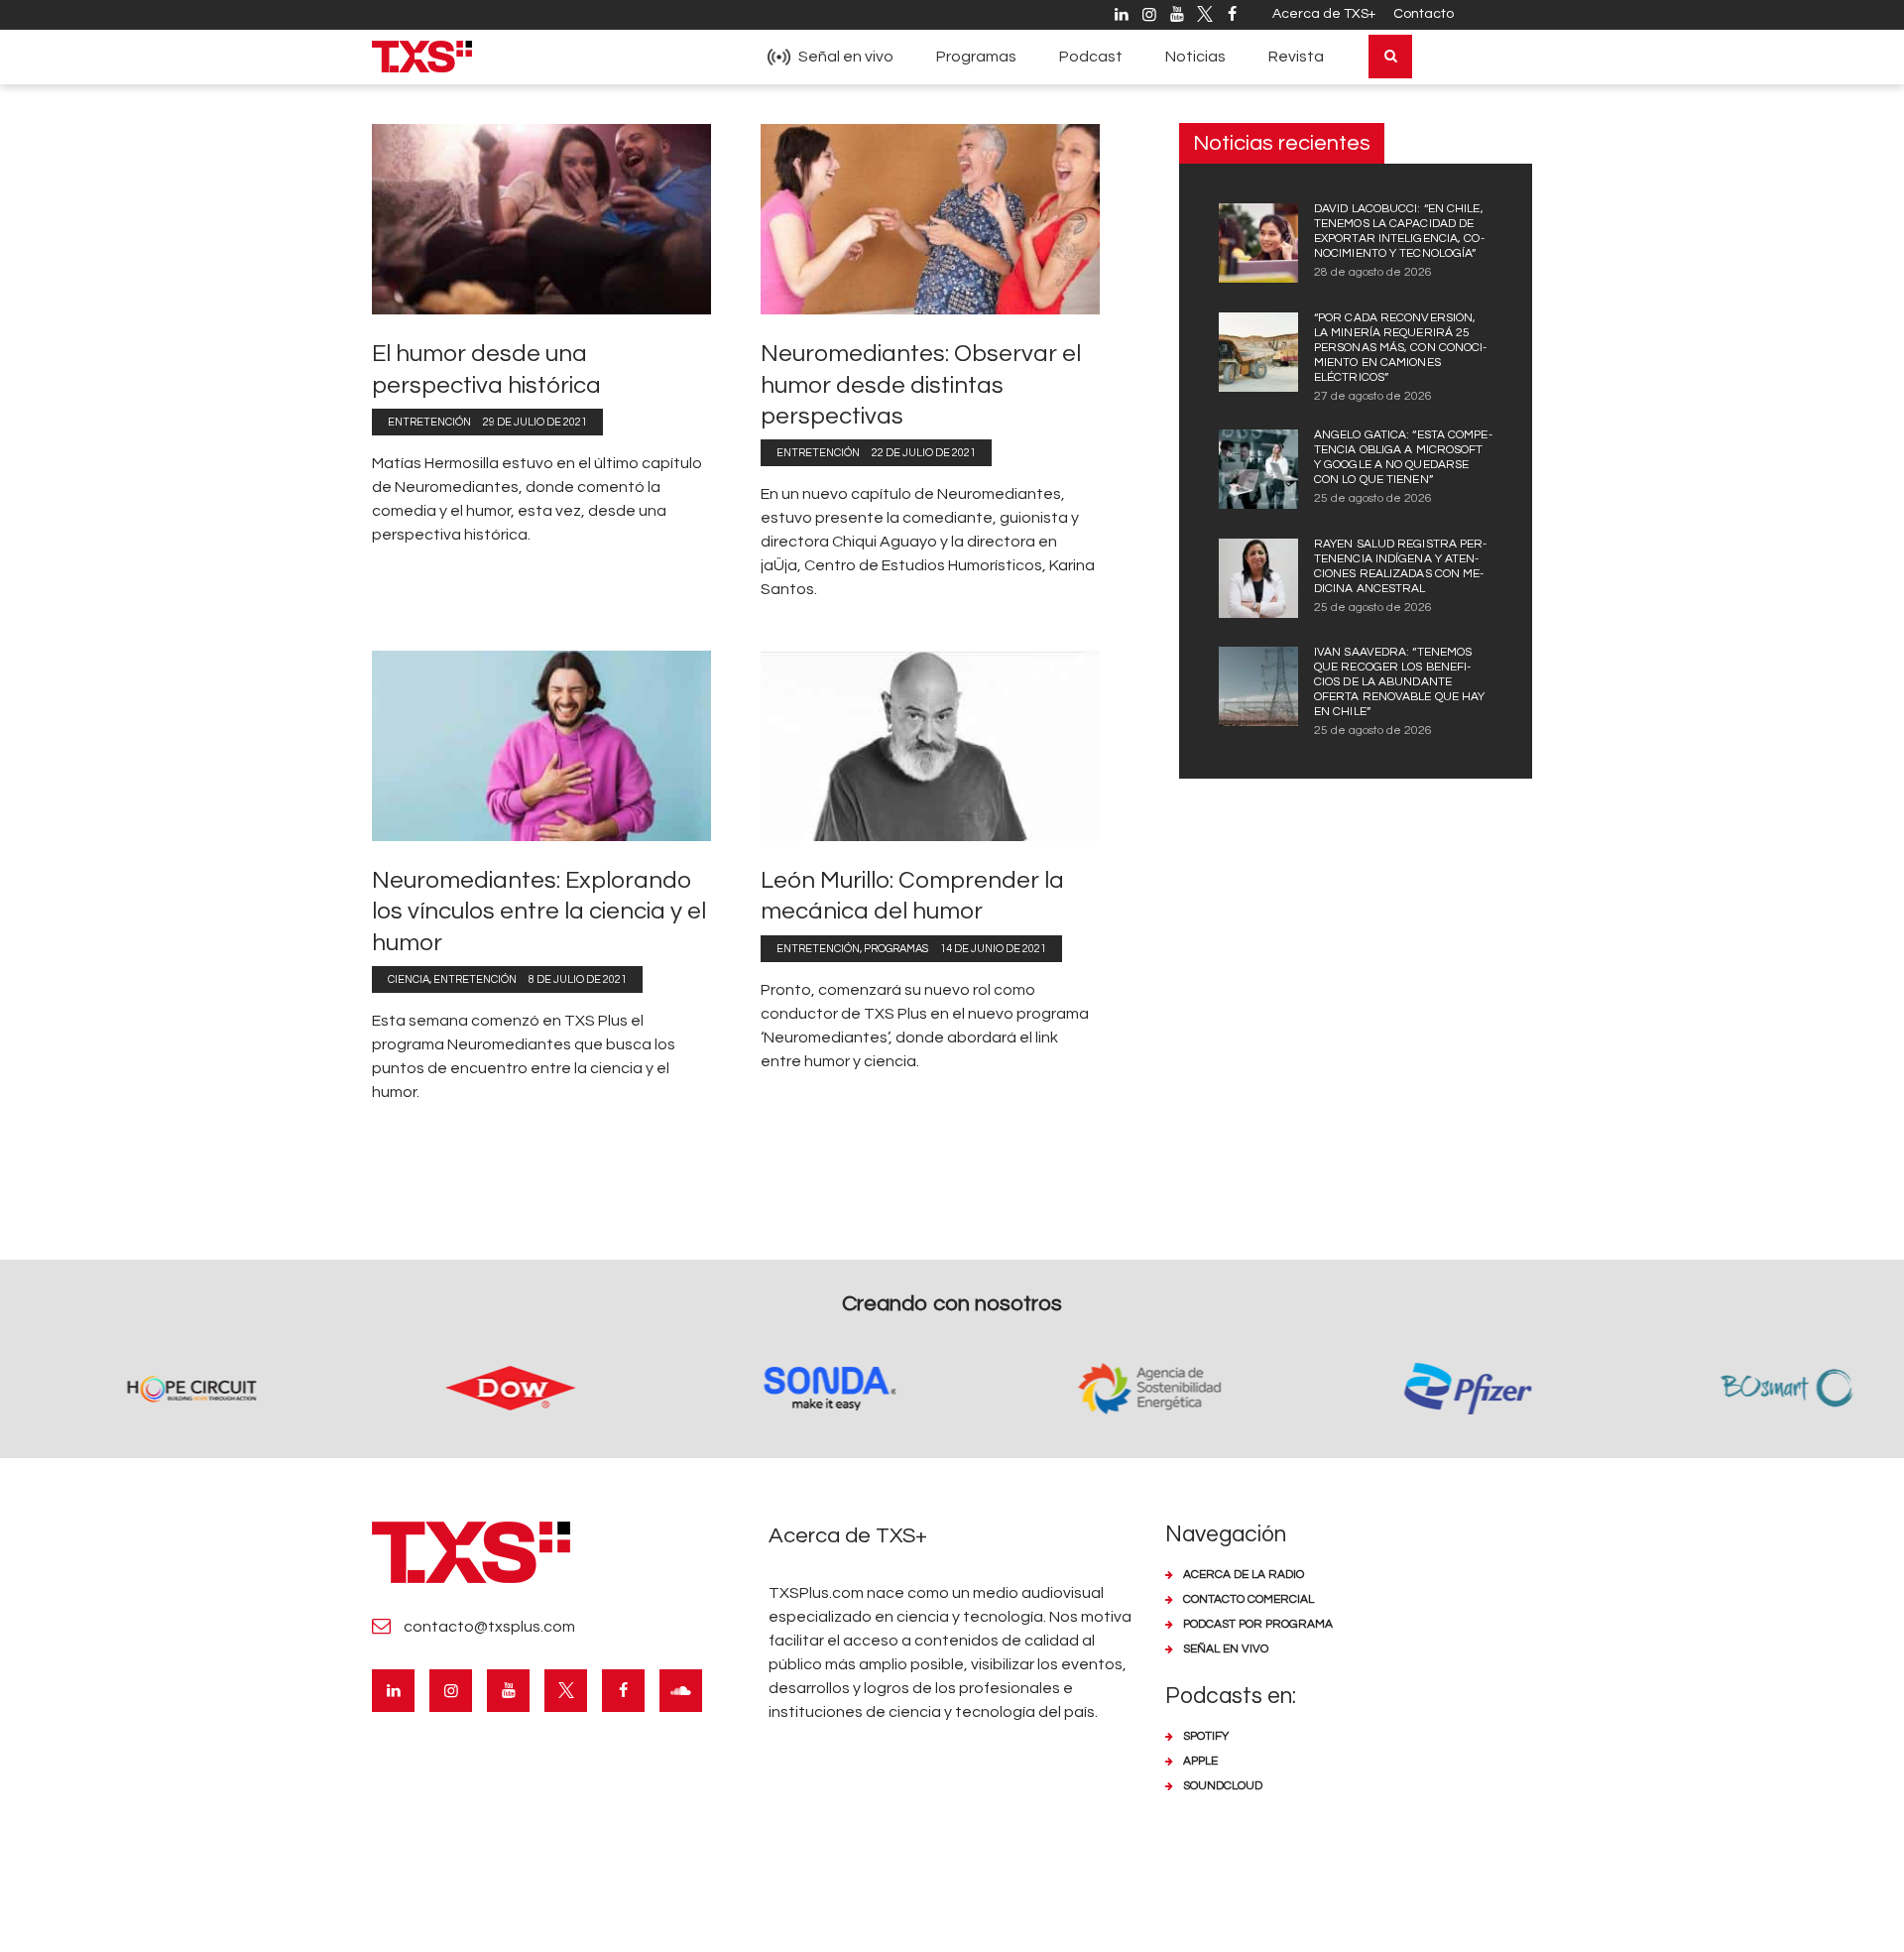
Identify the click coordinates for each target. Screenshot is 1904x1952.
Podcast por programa (1258, 1624)
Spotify (1206, 1736)
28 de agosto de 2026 (1373, 272)
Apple (1200, 1761)
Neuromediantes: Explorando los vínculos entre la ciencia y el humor (539, 911)
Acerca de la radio (1244, 1575)
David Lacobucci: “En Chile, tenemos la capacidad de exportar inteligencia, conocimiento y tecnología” (1399, 231)
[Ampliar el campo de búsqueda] (1390, 57)
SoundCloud (1223, 1786)
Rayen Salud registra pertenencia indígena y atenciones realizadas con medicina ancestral (1400, 566)
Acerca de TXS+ (1324, 14)
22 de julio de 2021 (924, 453)
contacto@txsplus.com (489, 1627)
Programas (896, 949)
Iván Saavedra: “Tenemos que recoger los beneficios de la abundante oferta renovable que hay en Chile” (1399, 682)
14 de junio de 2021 (993, 949)
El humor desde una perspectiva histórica (486, 369)
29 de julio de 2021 (535, 422)
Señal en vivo (1226, 1649)
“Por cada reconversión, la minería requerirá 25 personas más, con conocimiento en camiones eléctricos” (1400, 348)
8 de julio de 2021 (578, 979)
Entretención (429, 422)
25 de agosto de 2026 (1373, 498)
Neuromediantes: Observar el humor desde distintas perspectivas (921, 384)
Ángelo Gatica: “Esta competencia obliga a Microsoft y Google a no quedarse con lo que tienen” (1403, 457)
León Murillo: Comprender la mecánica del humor (912, 896)
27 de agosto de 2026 (1373, 396)
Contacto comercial (1249, 1599)
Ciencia (409, 979)
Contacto (1424, 14)
